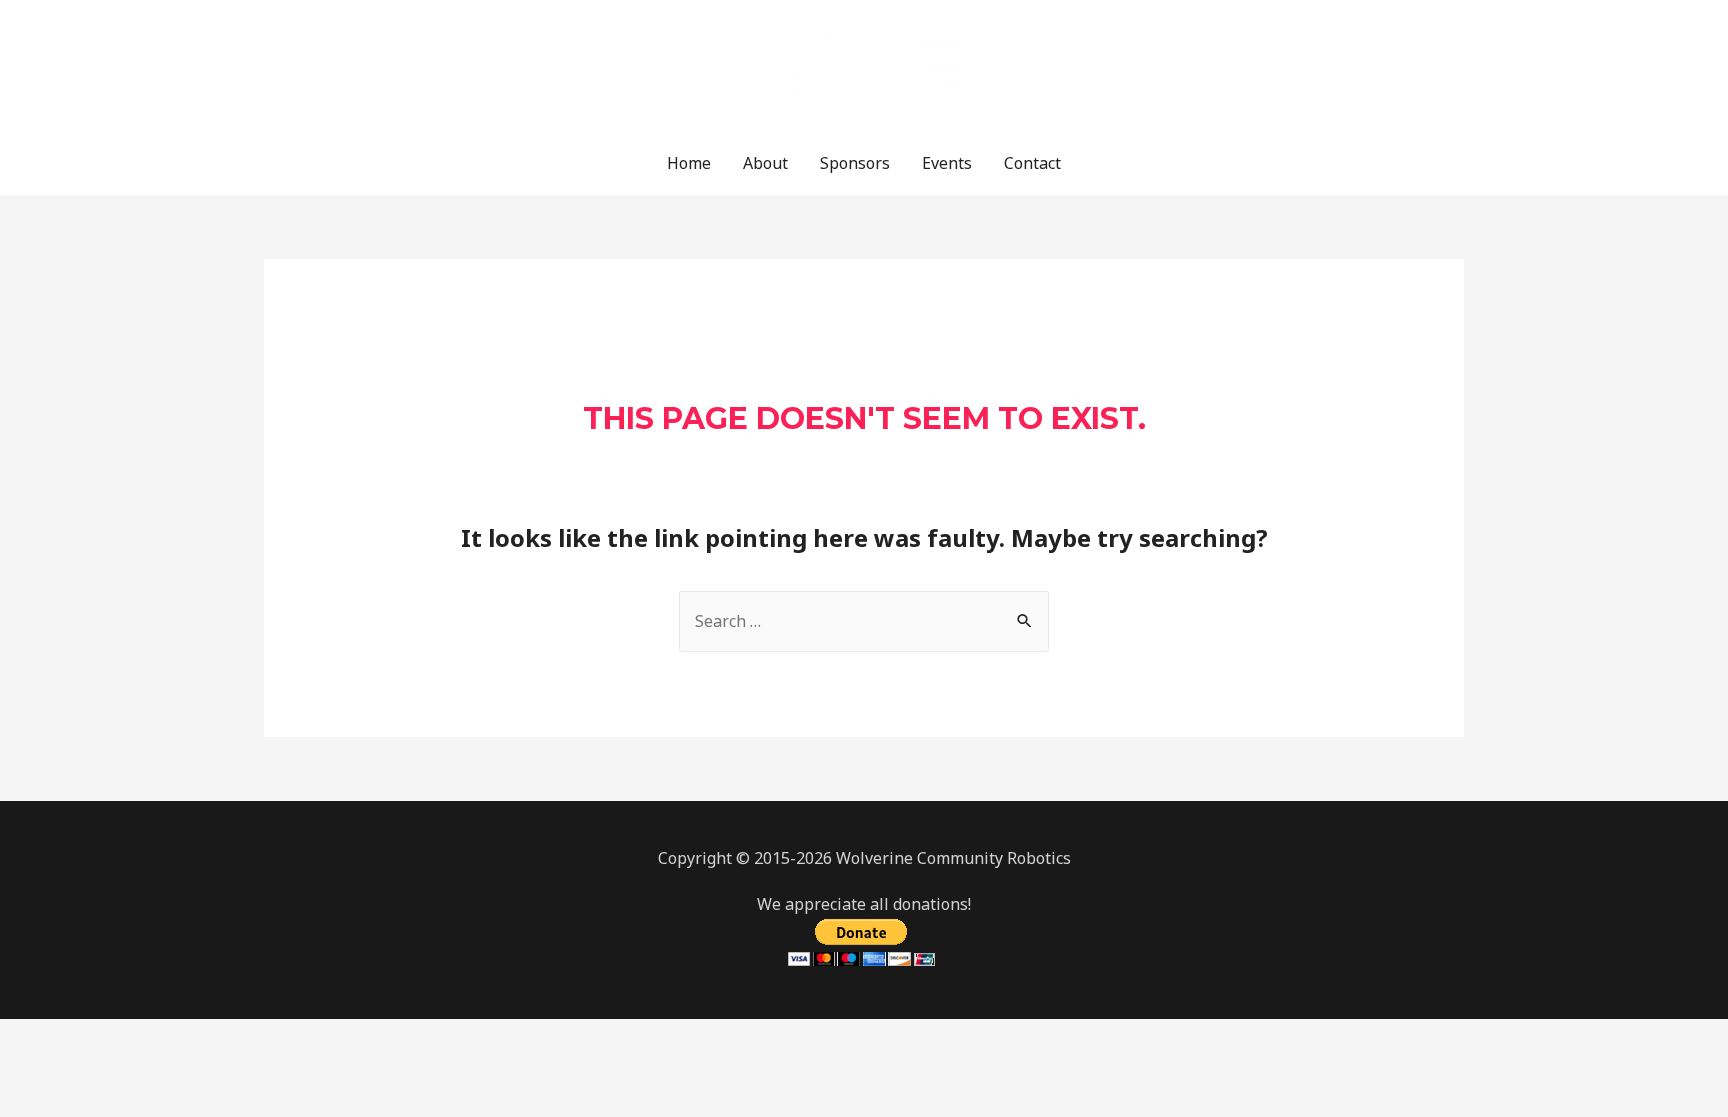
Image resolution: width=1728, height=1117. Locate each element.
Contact (1032, 163)
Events (947, 163)
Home (689, 163)
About (765, 163)
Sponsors (855, 163)
